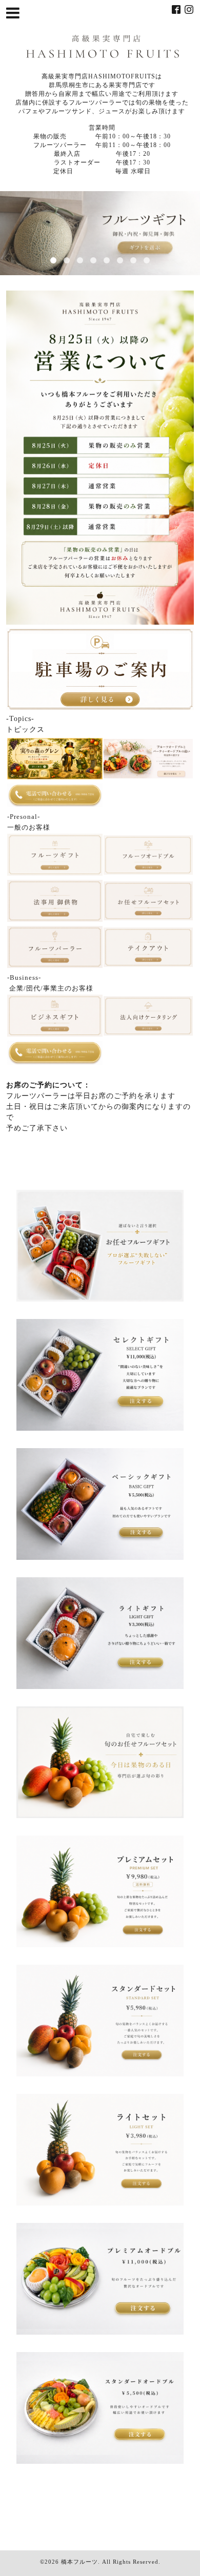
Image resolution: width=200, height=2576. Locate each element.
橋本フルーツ (79, 2562)
